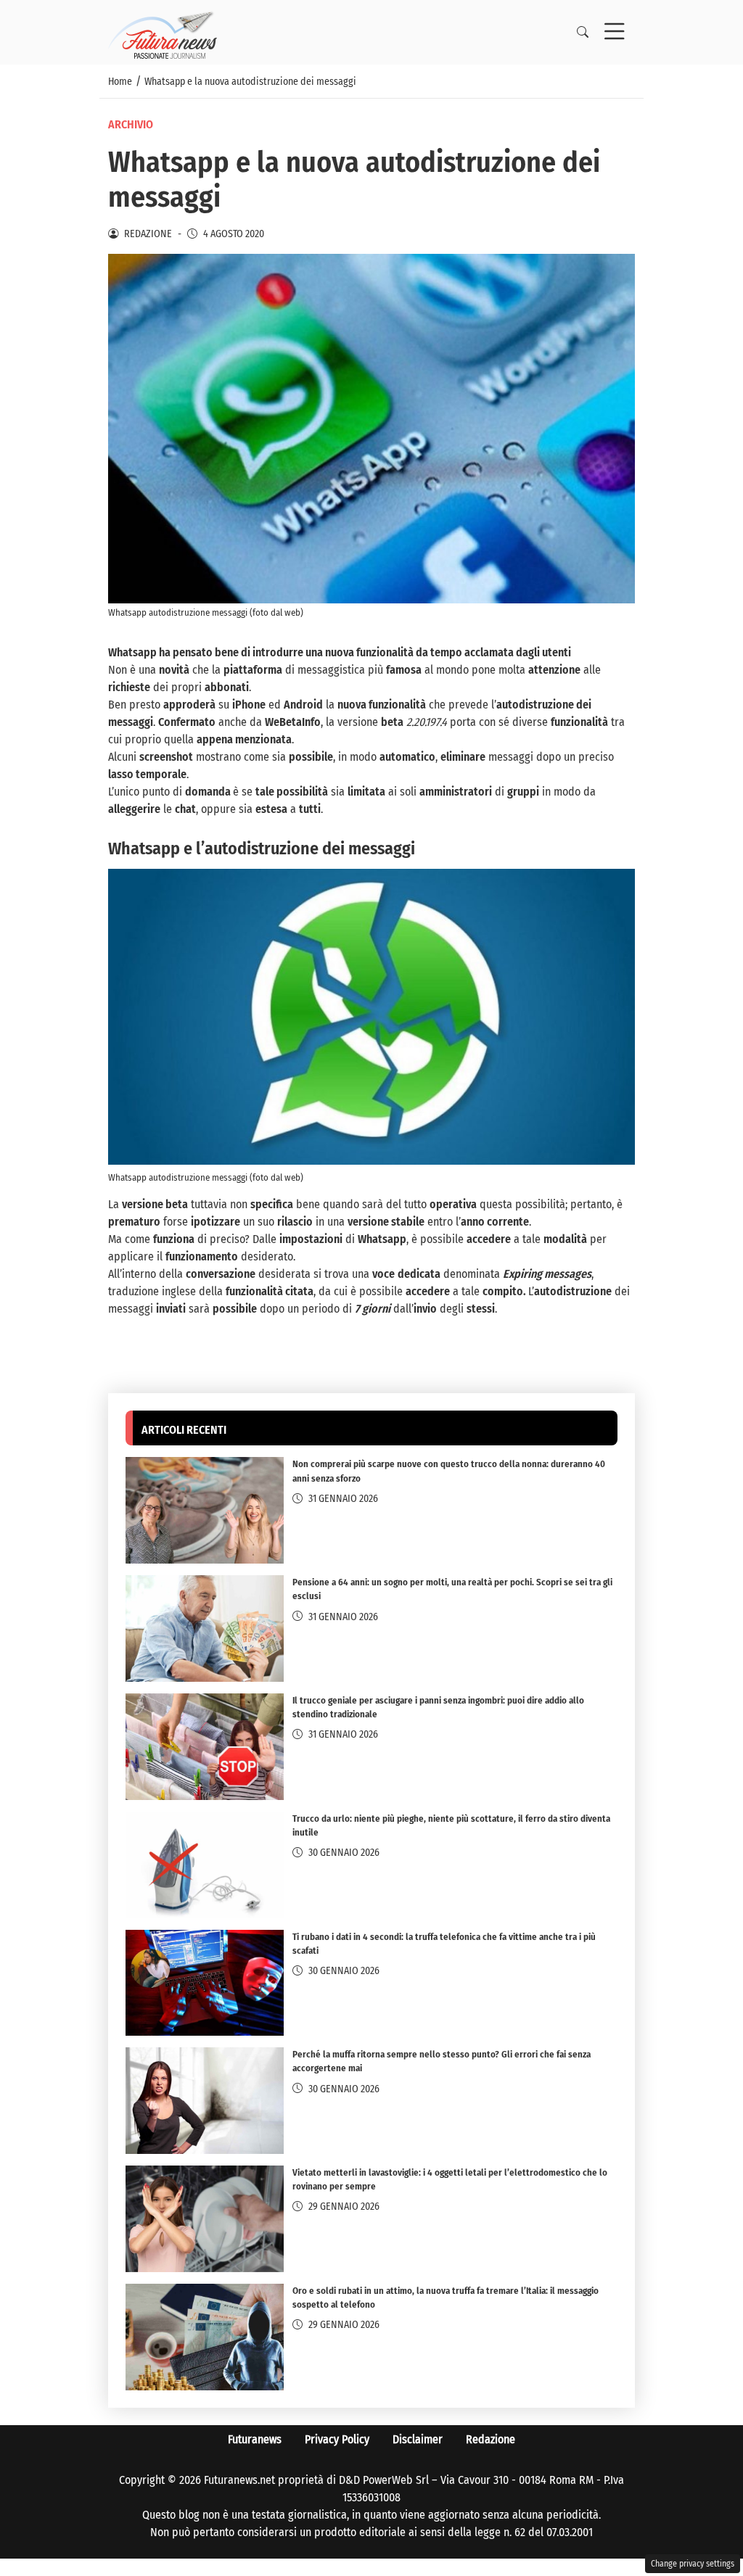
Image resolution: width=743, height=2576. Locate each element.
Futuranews (255, 2439)
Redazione (490, 2439)
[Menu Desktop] (615, 33)
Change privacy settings (693, 2564)
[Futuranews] (163, 32)
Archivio (131, 124)
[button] (583, 33)
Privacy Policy (337, 2439)
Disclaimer (418, 2439)
